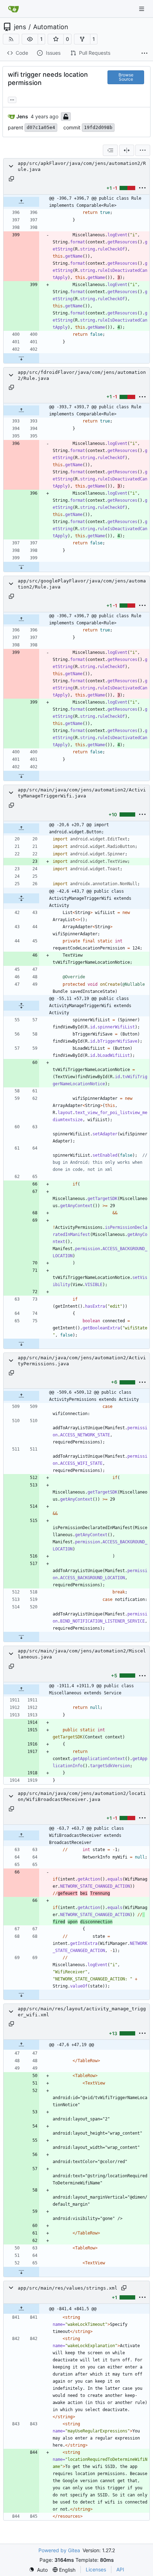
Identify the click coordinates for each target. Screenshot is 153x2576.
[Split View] (127, 150)
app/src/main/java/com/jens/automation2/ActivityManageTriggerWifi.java (82, 793)
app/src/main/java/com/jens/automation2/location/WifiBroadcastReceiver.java (82, 1796)
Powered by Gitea (59, 2550)
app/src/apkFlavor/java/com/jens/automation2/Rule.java (82, 166)
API (120, 2569)
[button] (30, 39)
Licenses (96, 2569)
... (12, 99)
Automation (51, 27)
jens (20, 27)
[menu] (143, 150)
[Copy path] (11, 179)
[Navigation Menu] (142, 9)
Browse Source (126, 77)
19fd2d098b (98, 127)
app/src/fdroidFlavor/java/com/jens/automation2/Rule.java (82, 375)
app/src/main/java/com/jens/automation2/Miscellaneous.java (82, 1654)
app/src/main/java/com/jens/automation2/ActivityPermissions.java (82, 1361)
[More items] (144, 53)
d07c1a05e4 (41, 127)
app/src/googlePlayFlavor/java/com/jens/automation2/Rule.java (82, 584)
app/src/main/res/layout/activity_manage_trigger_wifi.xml (82, 2012)
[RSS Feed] (11, 39)
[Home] (14, 9)
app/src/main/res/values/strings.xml (68, 2288)
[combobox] (110, 150)
